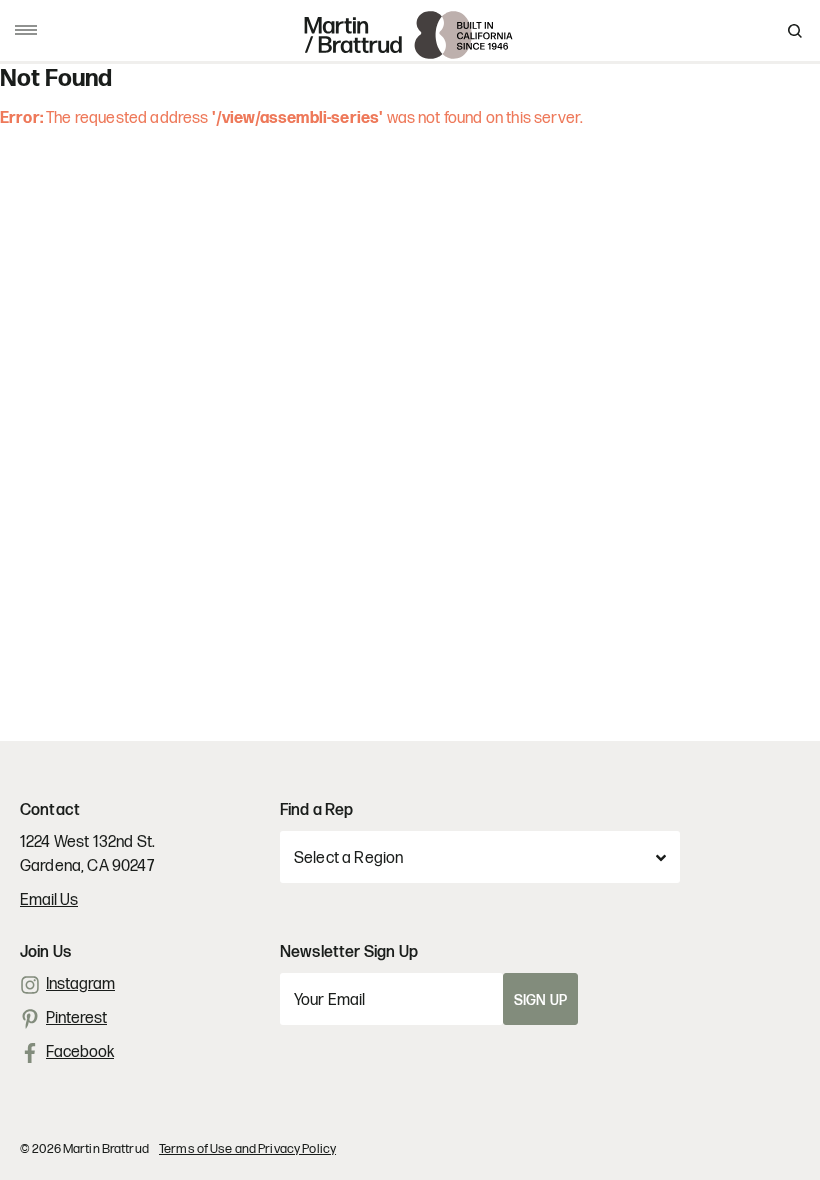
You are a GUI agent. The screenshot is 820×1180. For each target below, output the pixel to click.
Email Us (49, 900)
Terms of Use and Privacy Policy (247, 1149)
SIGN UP (540, 1000)
